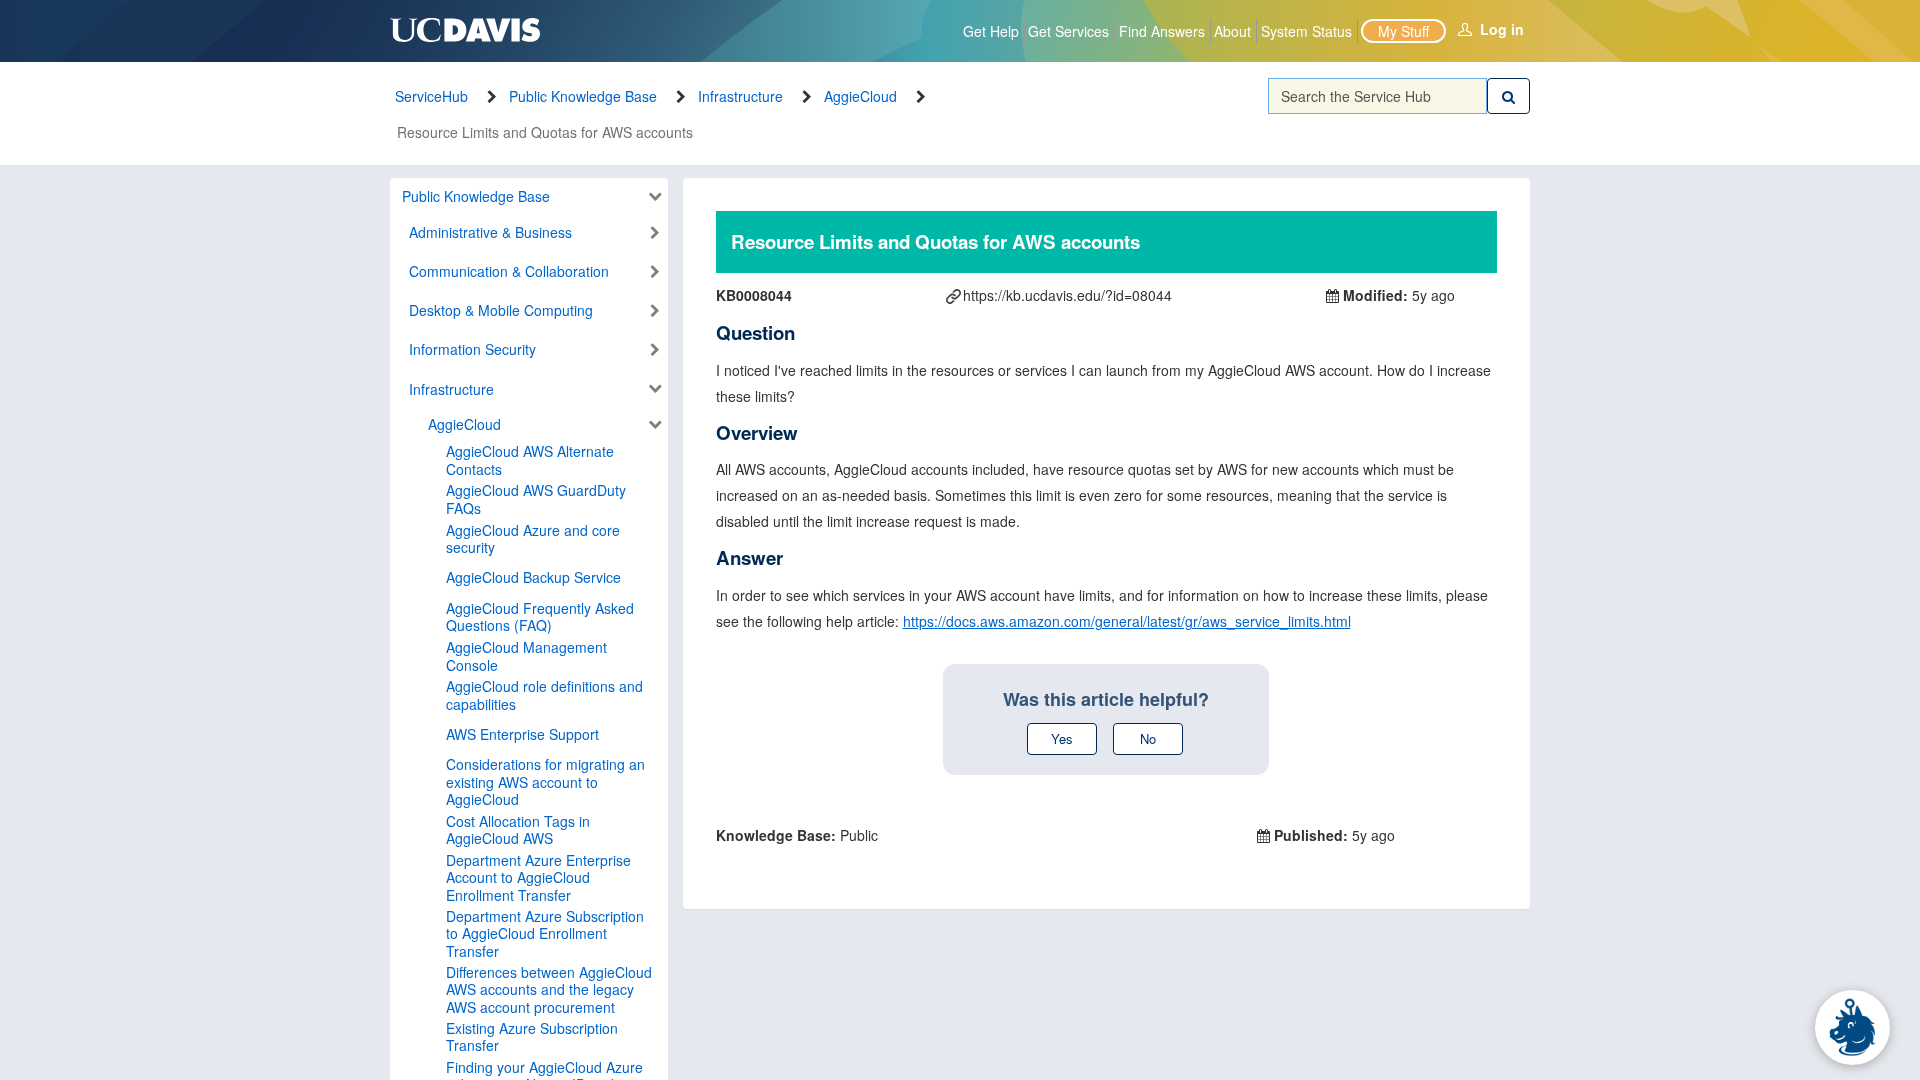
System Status (1306, 31)
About (1232, 31)
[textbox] (1378, 96)
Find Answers (1162, 31)
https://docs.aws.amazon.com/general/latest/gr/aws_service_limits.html (1127, 621)
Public (797, 835)
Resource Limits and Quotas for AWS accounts (545, 132)
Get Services (1068, 31)
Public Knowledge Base (583, 96)
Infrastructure (740, 96)
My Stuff (1403, 31)
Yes (1062, 738)
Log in (1502, 29)
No (1148, 738)
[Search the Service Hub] (1508, 96)
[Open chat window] (1852, 1027)
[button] (525, 197)
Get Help (991, 31)
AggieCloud (860, 96)
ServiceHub (431, 96)
